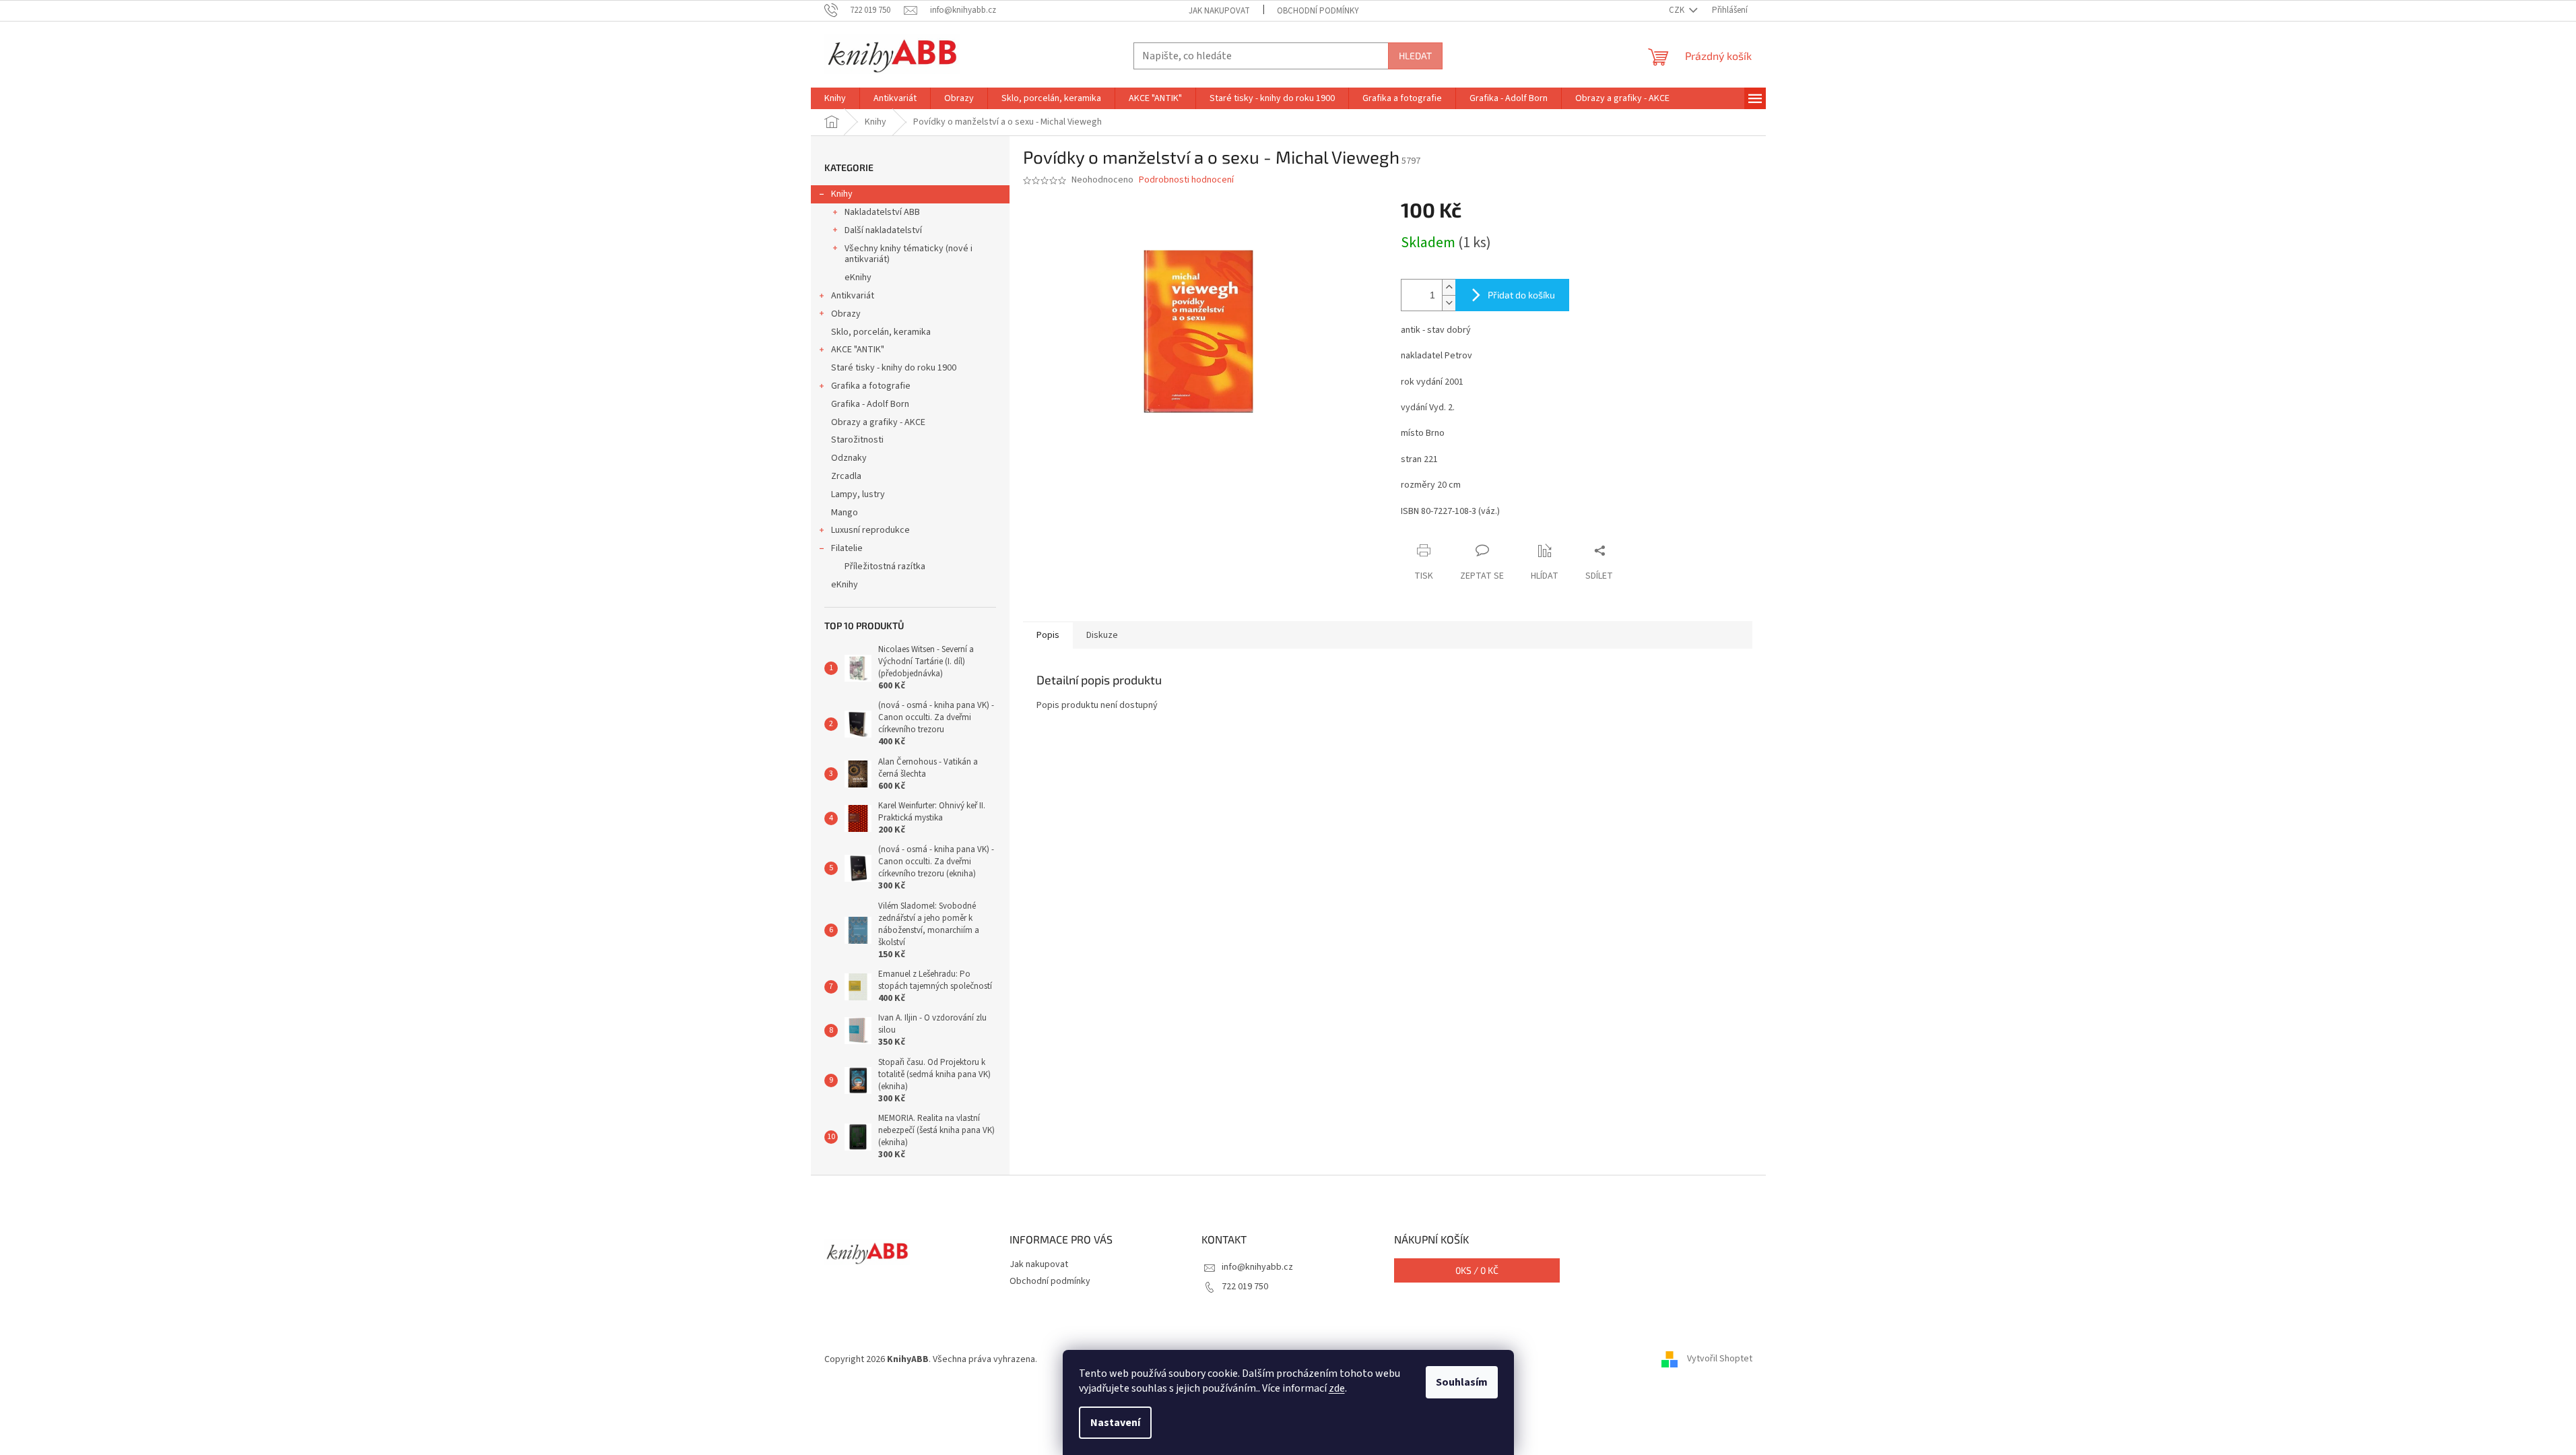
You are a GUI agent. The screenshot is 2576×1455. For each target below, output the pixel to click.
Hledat (1415, 56)
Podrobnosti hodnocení (1186, 180)
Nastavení (1115, 1423)
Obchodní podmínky (1318, 11)
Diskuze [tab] (1102, 635)
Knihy (842, 194)
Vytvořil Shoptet (1720, 1359)
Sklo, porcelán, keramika (881, 332)
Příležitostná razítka (885, 567)
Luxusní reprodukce (870, 530)
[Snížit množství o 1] (1449, 303)
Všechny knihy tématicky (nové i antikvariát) (909, 254)
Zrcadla (846, 476)
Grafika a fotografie (871, 386)
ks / (1477, 1270)
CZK (1678, 10)
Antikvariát (853, 296)
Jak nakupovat (1219, 11)
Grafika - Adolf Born (870, 404)
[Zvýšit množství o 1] (1449, 287)
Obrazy (846, 314)
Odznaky (849, 458)
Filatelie (847, 548)
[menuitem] (835, 98)
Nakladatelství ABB (882, 212)
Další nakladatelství (883, 230)
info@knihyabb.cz (1257, 1267)
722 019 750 (1245, 1287)
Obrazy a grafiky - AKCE (878, 422)
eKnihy (858, 278)
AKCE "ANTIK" (858, 350)
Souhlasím (1462, 1382)
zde (1337, 1388)
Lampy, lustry (858, 494)
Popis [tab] (1048, 635)
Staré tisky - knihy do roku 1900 (894, 368)
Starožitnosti (857, 440)
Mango (845, 513)
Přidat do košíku (1521, 295)
